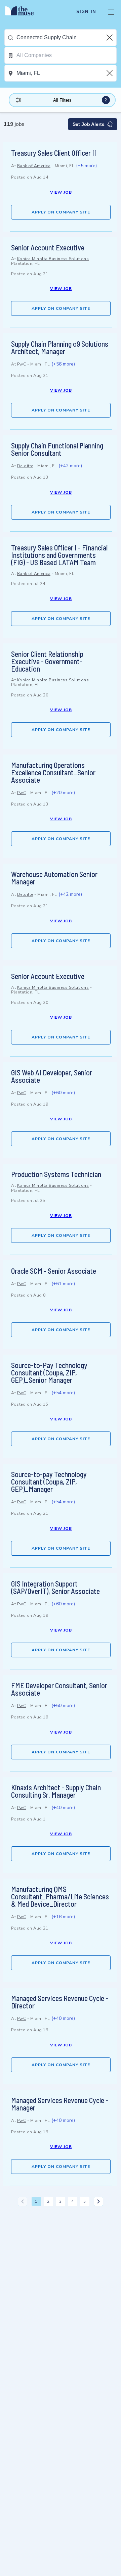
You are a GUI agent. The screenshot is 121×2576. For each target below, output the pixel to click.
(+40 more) (63, 1808)
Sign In (86, 12)
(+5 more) (86, 166)
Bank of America (34, 166)
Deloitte (25, 466)
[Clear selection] (110, 38)
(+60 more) (63, 1093)
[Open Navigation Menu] (111, 12)
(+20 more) (63, 793)
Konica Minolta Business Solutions (53, 259)
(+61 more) (63, 1284)
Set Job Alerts (89, 124)
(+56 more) (63, 364)
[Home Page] (23, 12)
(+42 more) (70, 466)
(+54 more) (63, 1393)
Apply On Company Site (61, 212)
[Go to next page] (98, 2201)
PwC (22, 364)
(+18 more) (63, 1917)
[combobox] (66, 38)
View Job (61, 192)
